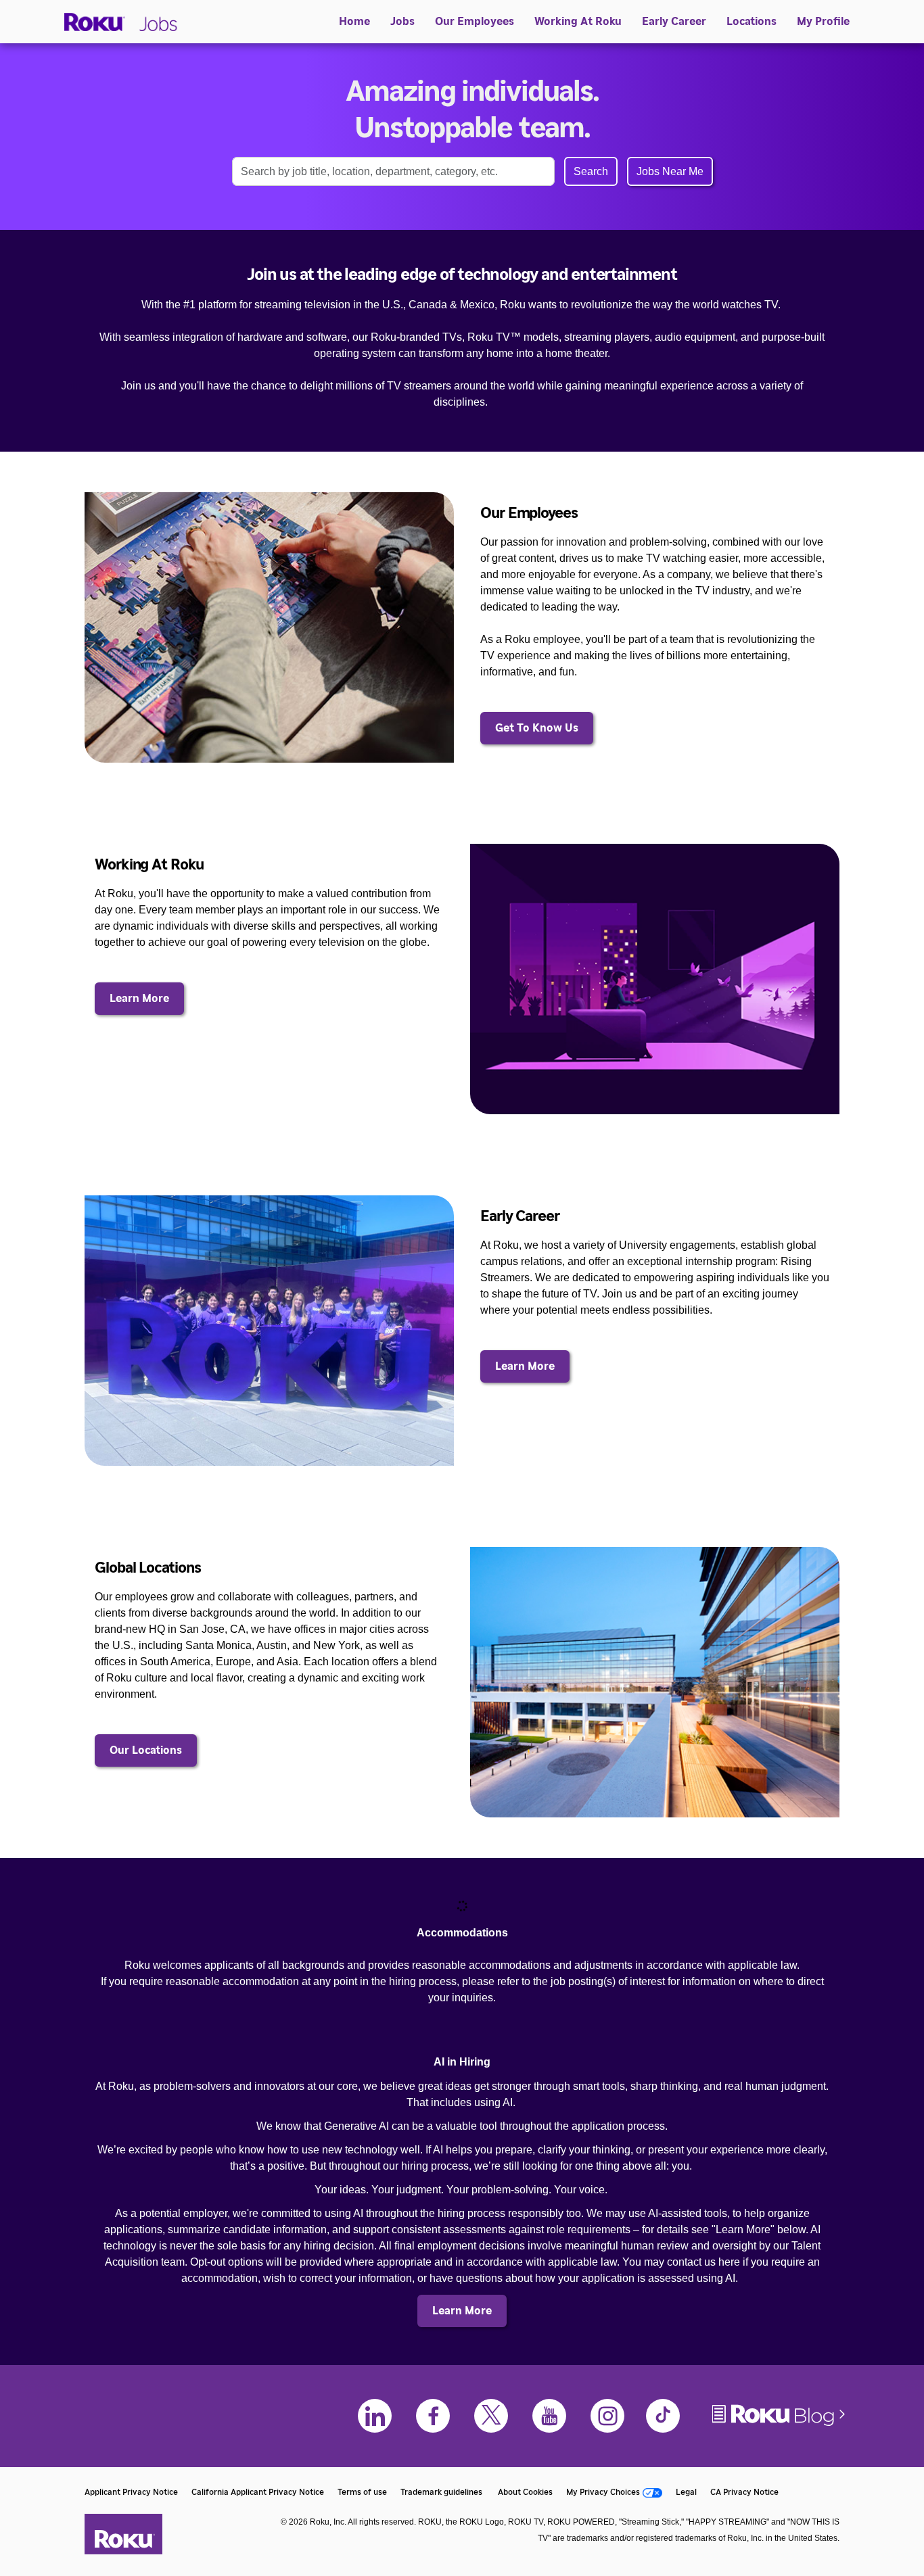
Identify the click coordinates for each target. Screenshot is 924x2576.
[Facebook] (433, 2416)
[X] (491, 2416)
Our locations (146, 1750)
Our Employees (475, 22)
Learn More (525, 1366)
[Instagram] (607, 2416)
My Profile (823, 22)
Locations (752, 22)
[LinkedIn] (375, 2416)
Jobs (402, 22)
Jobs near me (670, 171)
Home (354, 22)
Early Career (674, 22)
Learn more (139, 999)
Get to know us (537, 728)
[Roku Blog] (780, 2425)
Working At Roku (578, 22)
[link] (269, 627)
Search (591, 171)
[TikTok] (663, 2416)
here (729, 2262)
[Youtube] (549, 2416)
